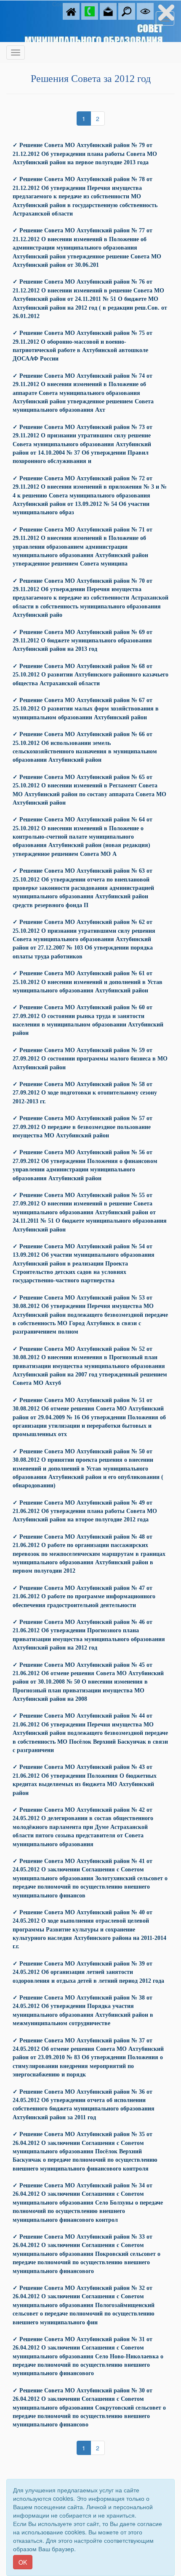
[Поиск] (127, 11)
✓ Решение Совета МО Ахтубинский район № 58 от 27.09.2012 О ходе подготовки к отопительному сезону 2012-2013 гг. (85, 1093)
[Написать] (108, 11)
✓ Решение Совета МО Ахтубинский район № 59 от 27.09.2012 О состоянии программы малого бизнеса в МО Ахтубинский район (90, 1059)
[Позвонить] (90, 11)
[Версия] (145, 11)
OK (23, 2562)
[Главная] (71, 11)
